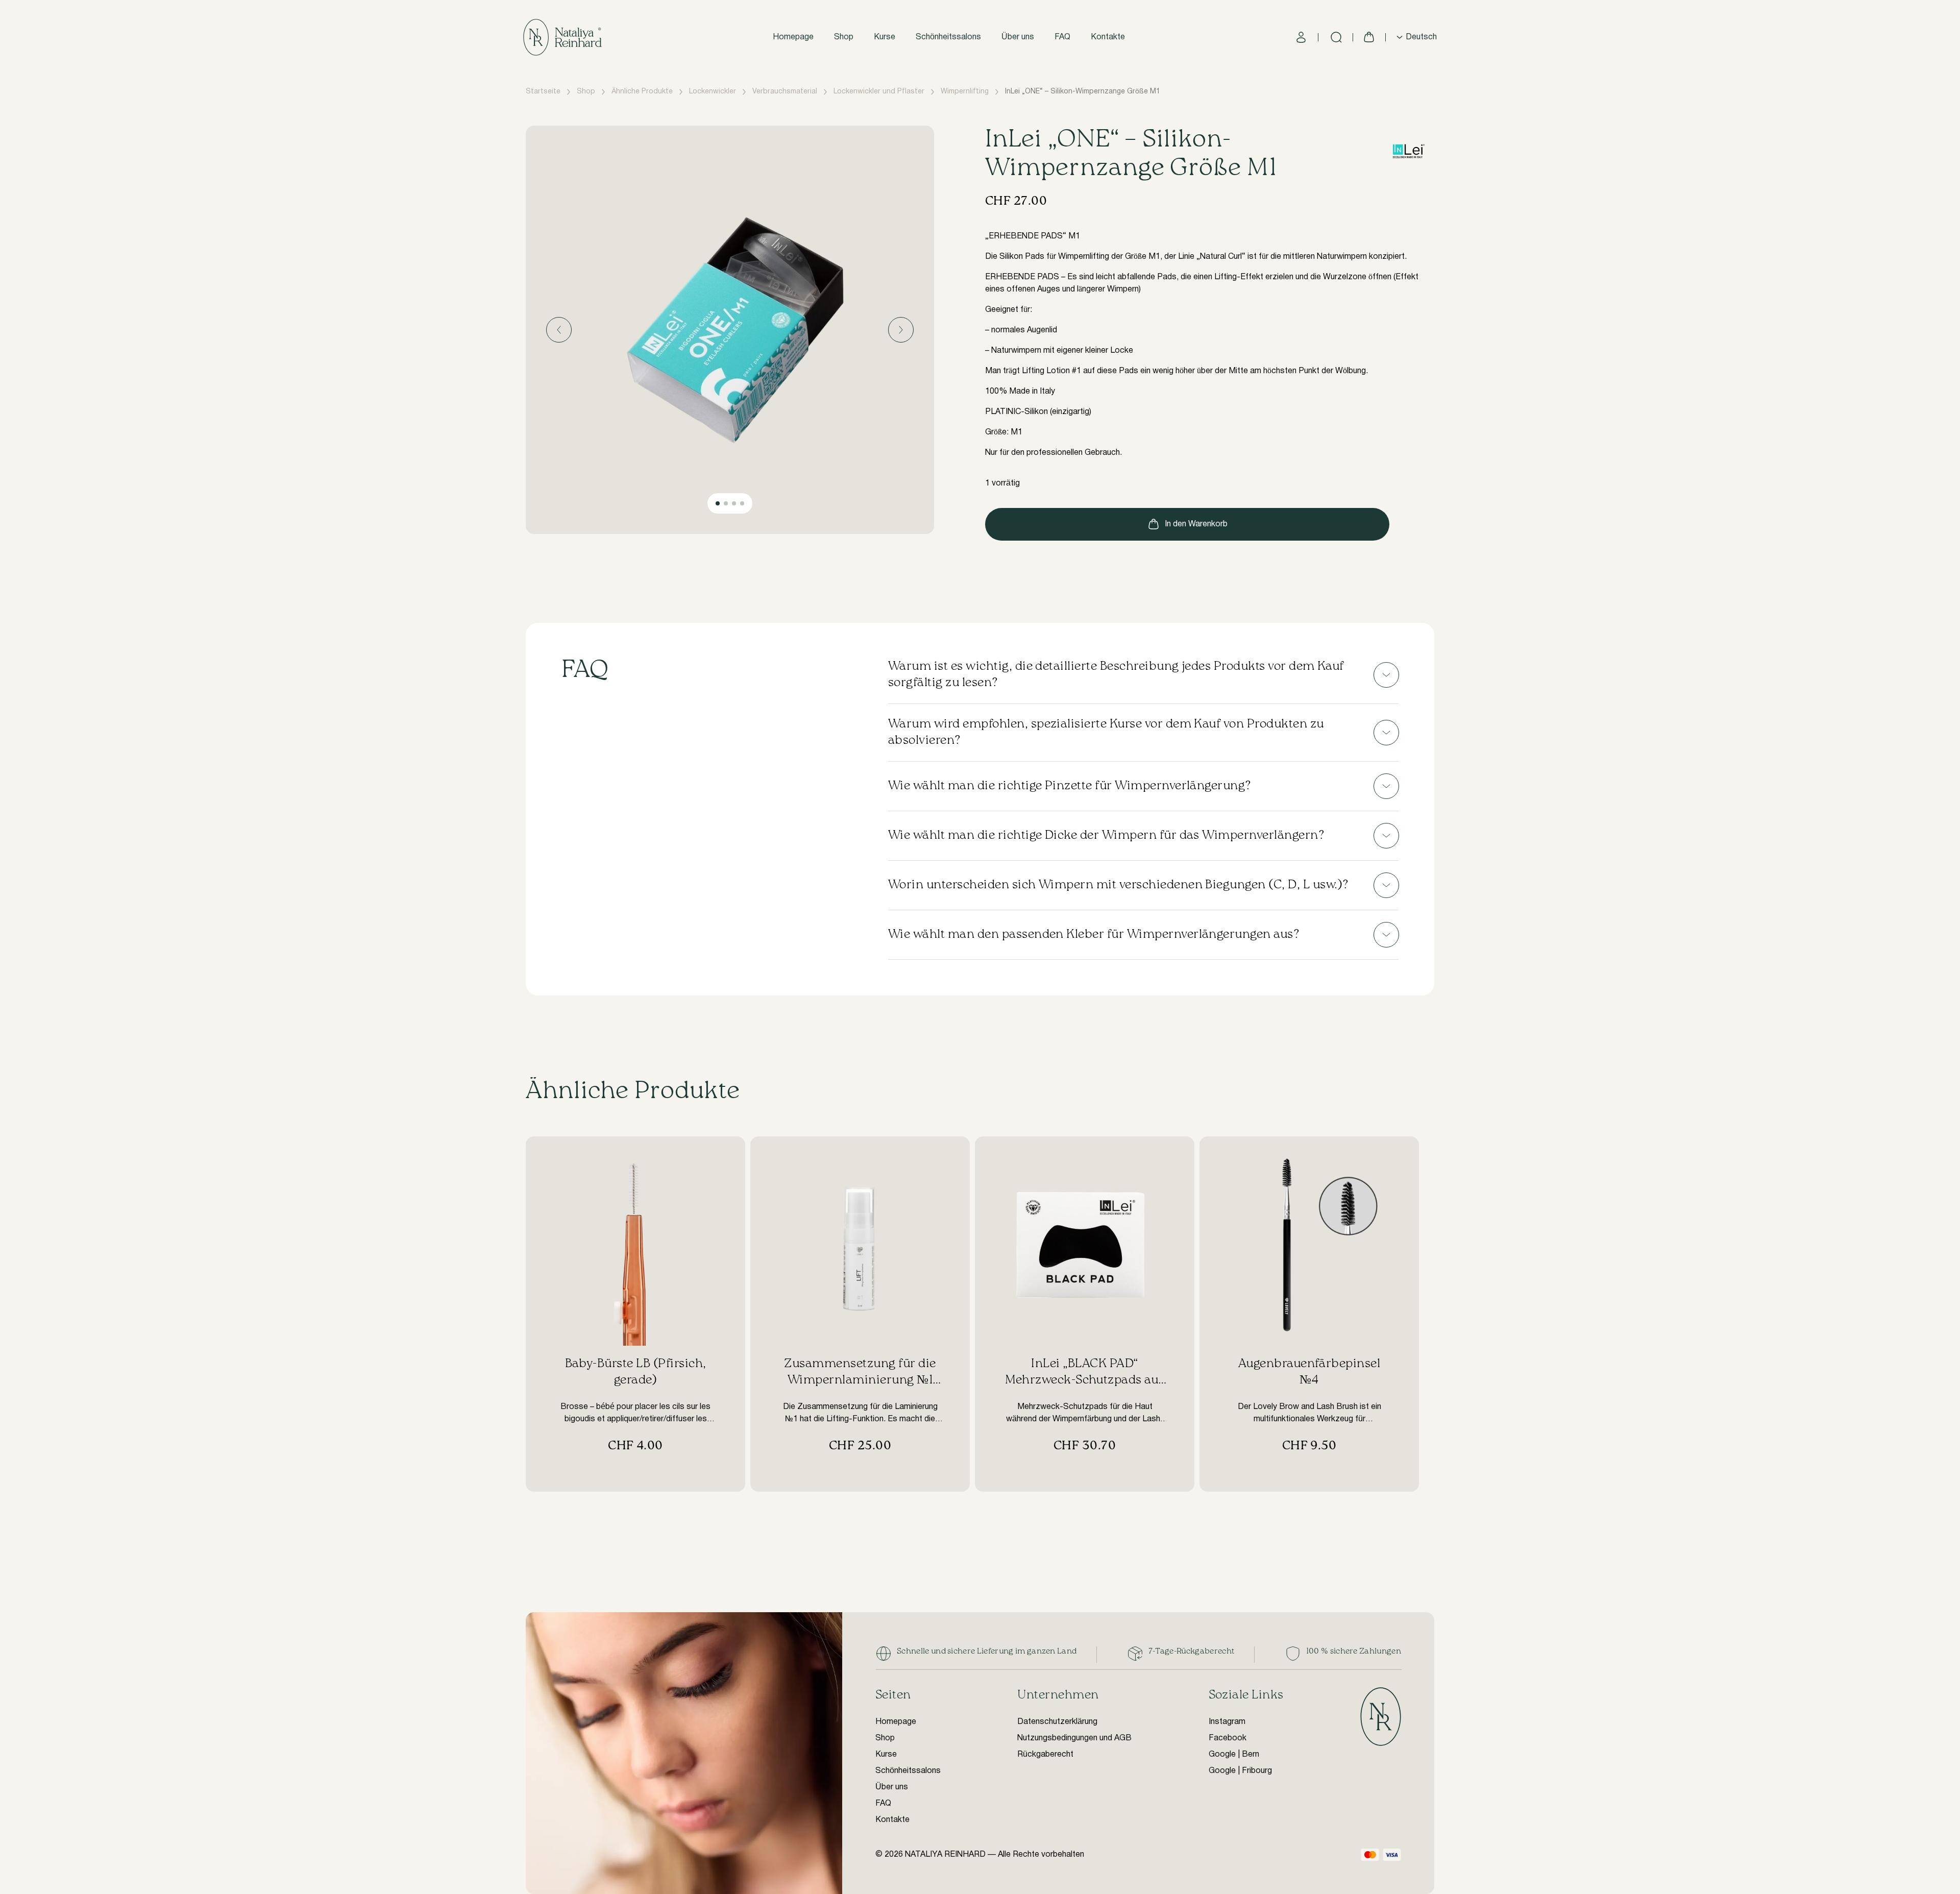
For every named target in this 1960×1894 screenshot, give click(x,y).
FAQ (1062, 37)
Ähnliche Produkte (642, 92)
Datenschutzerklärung (1057, 1722)
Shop (844, 37)
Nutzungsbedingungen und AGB (1074, 1738)
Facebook (1228, 1738)
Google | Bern (1234, 1755)
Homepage (793, 37)
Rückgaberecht (1045, 1755)
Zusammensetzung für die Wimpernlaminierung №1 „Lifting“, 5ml (860, 1380)
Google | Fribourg (1240, 1771)
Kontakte (1108, 37)
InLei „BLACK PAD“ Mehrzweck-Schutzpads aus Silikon (1085, 1380)
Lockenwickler (713, 92)
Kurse (885, 37)
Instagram (1227, 1722)
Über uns (1018, 37)
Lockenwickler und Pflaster (879, 92)
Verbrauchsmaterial (785, 92)
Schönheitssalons (948, 37)
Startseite (543, 92)
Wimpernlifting (965, 92)
